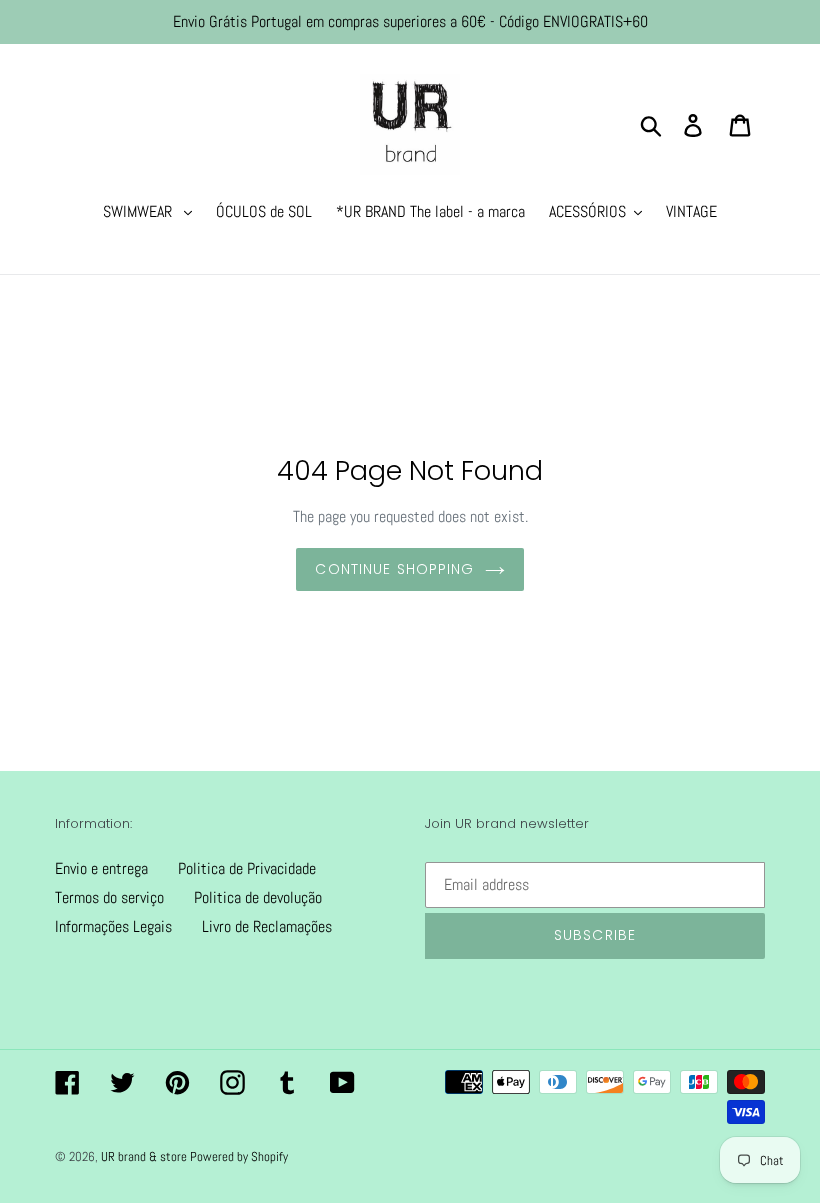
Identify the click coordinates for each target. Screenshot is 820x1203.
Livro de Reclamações (267, 926)
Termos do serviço (109, 897)
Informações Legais (113, 926)
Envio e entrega (101, 868)
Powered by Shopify (239, 1156)
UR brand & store (145, 1156)
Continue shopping (394, 569)
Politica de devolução (258, 897)
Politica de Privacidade (247, 868)
